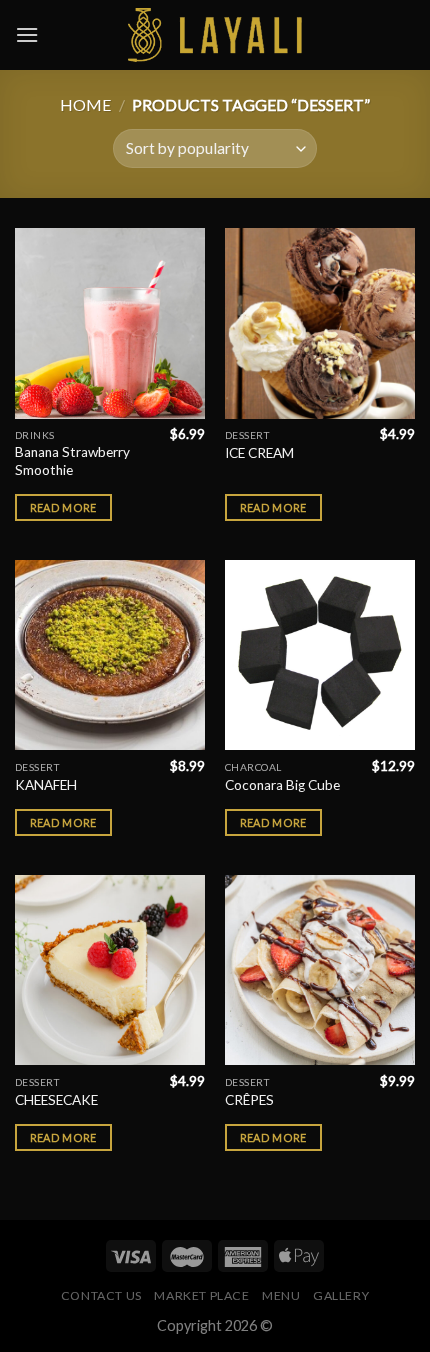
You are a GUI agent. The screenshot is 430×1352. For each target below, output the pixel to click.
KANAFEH (46, 785)
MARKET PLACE (201, 1295)
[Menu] (27, 34)
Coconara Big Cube (282, 785)
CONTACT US (101, 1295)
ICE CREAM (259, 453)
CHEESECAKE (56, 1100)
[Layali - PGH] (215, 35)
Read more (63, 507)
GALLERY (341, 1295)
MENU (281, 1295)
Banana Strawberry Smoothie (72, 461)
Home (85, 104)
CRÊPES (249, 1100)
